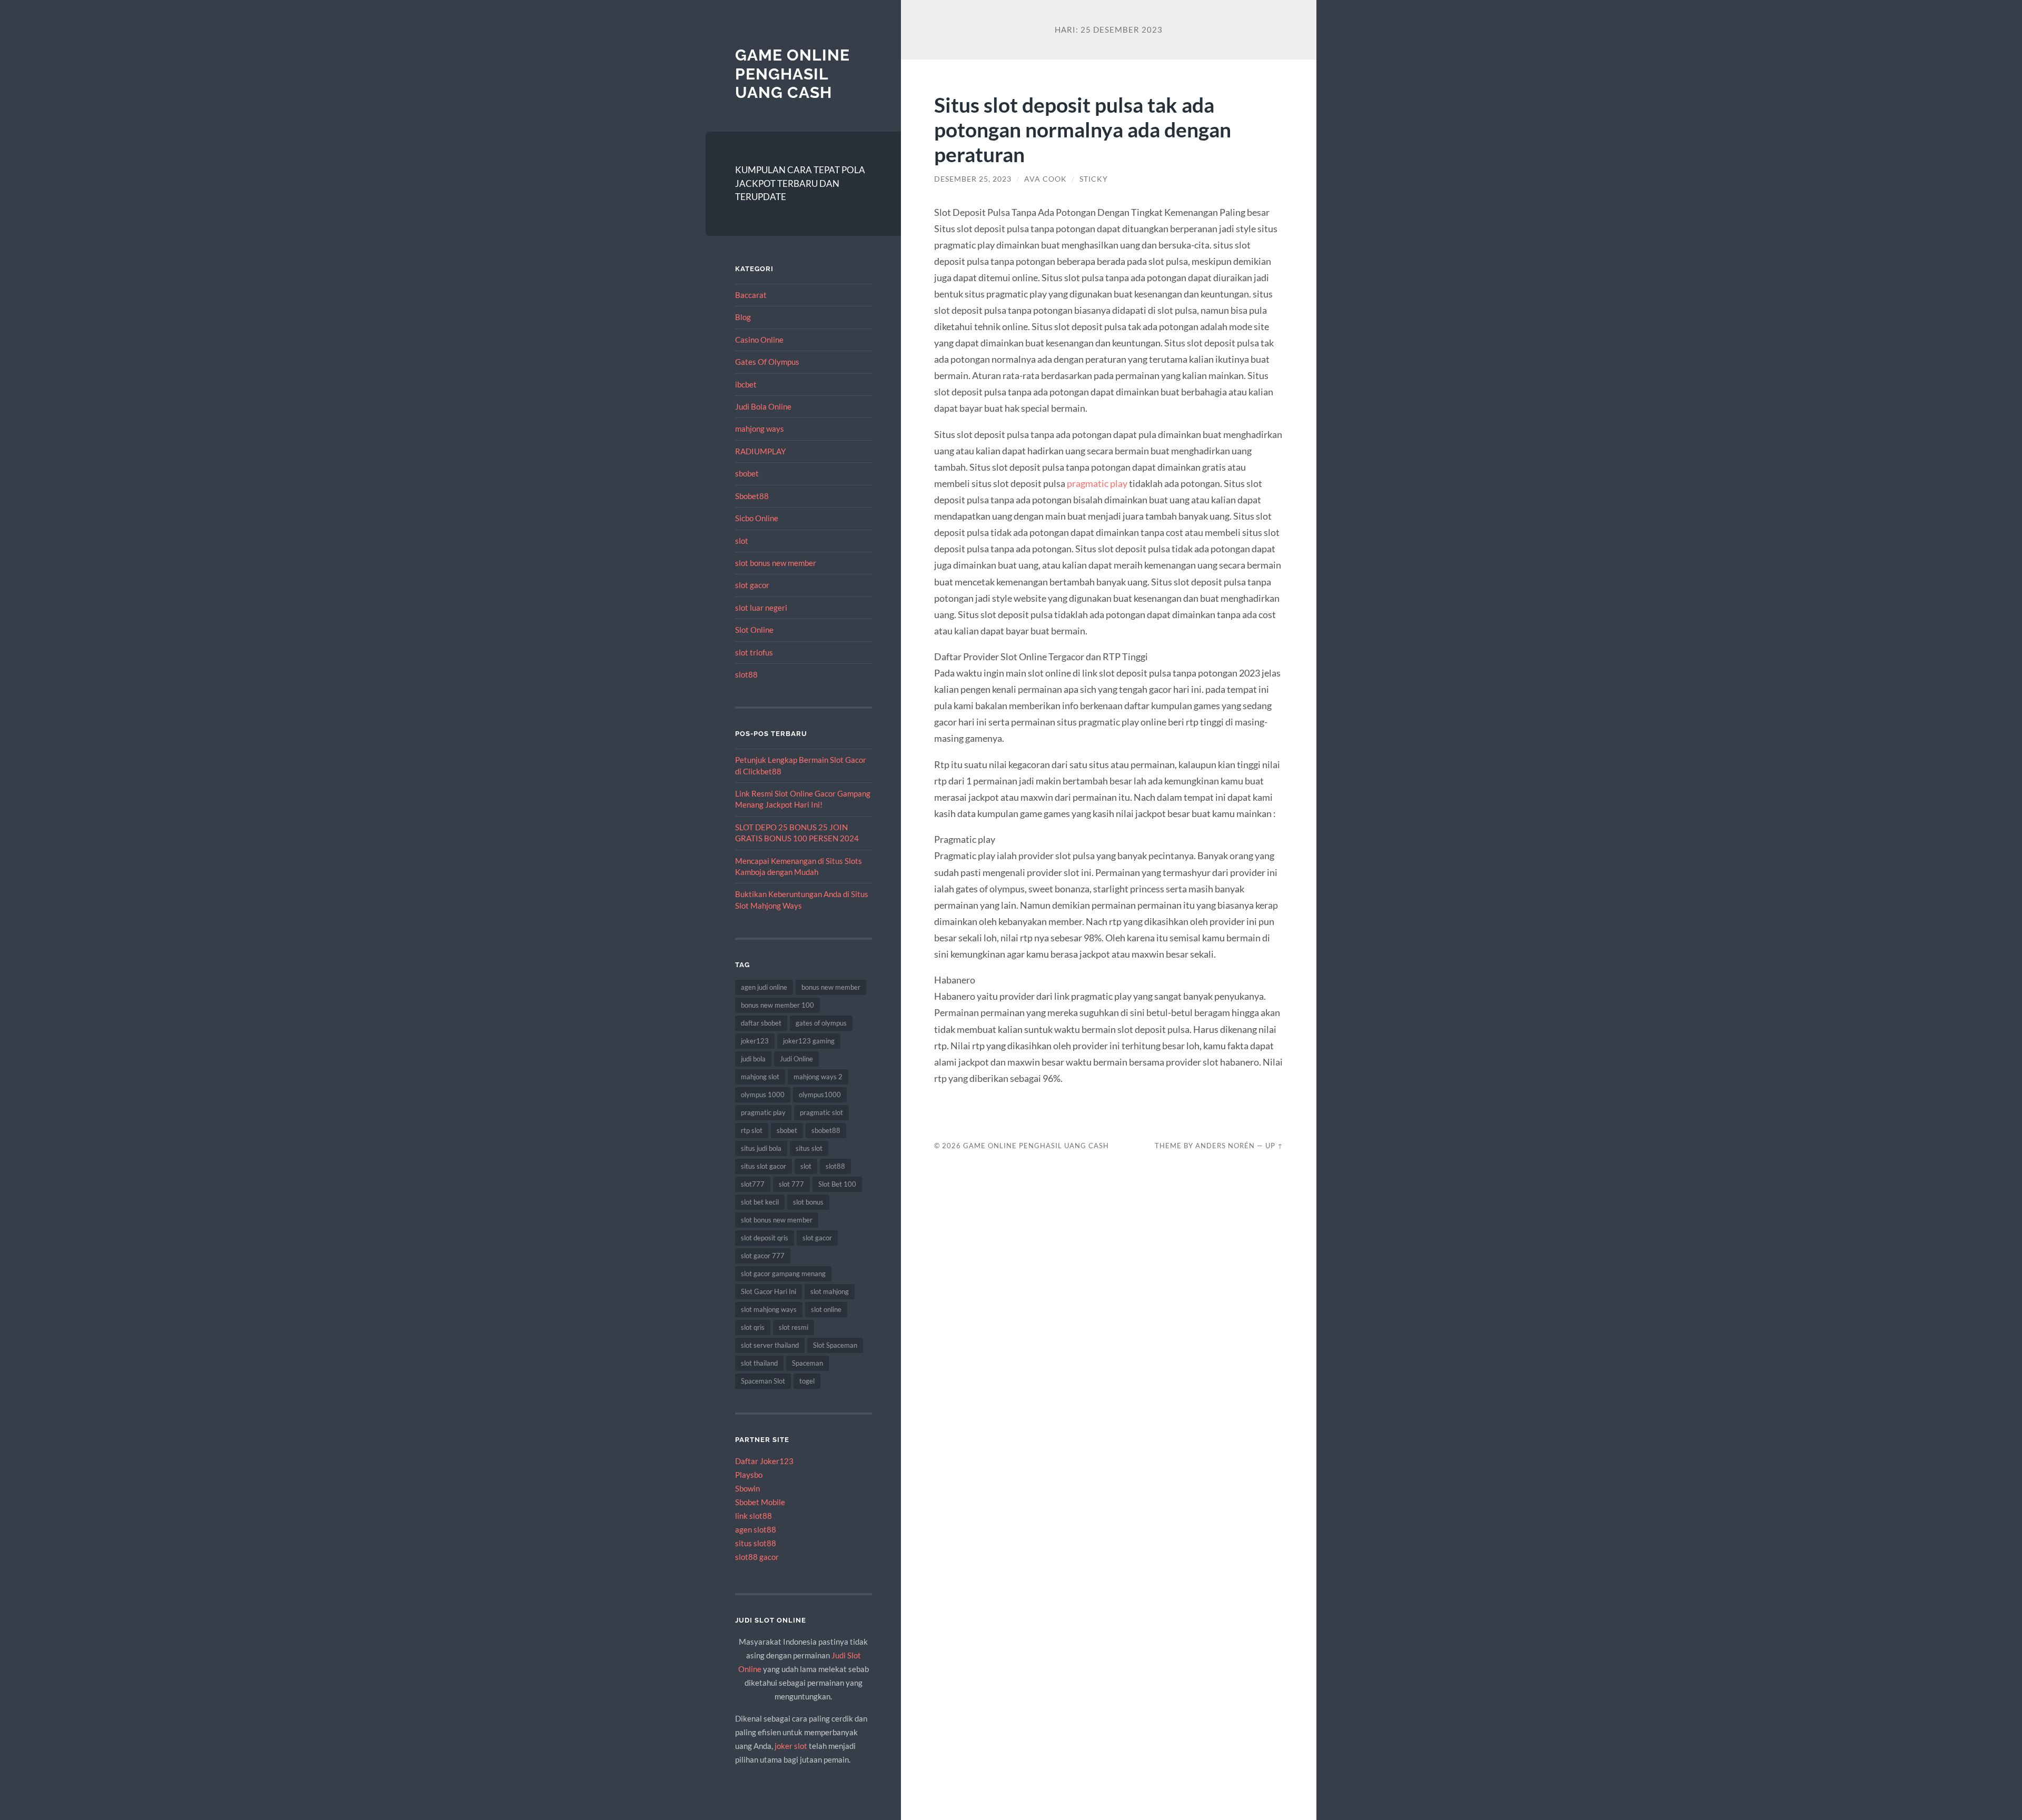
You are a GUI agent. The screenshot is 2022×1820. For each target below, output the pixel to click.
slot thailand (759, 1363)
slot (742, 541)
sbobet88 (826, 1130)
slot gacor (752, 585)
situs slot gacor (764, 1166)
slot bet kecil (760, 1202)
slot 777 (791, 1184)
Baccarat (751, 295)
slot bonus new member (776, 563)
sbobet (747, 473)
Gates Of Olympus (767, 362)
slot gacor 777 (763, 1256)
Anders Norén (1225, 1146)
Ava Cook (1045, 179)
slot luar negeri (761, 608)
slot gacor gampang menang (783, 1274)
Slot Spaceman (835, 1345)
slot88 (746, 674)
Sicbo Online (757, 518)
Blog (743, 317)
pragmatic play (763, 1112)
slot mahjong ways (769, 1309)
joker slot (791, 1746)
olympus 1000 (763, 1095)
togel (807, 1381)
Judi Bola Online (763, 406)
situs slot (809, 1148)
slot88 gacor (757, 1557)
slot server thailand (770, 1345)
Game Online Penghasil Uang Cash (792, 74)
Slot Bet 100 (837, 1184)
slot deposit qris (765, 1238)
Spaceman (807, 1363)
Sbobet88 (752, 496)
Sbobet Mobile (760, 1502)
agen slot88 (756, 1529)
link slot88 (754, 1516)
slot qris (753, 1327)
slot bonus (808, 1202)
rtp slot (752, 1130)
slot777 (753, 1184)
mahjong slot (760, 1077)
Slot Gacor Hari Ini (769, 1291)
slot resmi (794, 1327)
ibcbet (746, 384)
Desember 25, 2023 (973, 179)
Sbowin (747, 1488)
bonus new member (831, 987)
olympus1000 (820, 1095)
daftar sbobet (761, 1023)
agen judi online (764, 987)
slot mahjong (830, 1291)
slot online (826, 1309)
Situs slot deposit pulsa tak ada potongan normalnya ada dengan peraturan (1083, 129)
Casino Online (759, 340)
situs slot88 (756, 1543)
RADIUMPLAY (760, 451)
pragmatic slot (821, 1112)
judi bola (753, 1059)
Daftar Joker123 (764, 1461)
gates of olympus (821, 1023)
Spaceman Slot (763, 1381)
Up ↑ (1274, 1146)
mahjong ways (760, 429)
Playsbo (749, 1475)
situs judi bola (761, 1148)
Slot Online (754, 630)
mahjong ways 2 (818, 1077)
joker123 (755, 1041)
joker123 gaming (809, 1041)
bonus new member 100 (777, 1005)
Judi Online (796, 1059)
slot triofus (754, 652)
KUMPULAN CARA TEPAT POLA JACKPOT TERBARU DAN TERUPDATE (800, 183)
